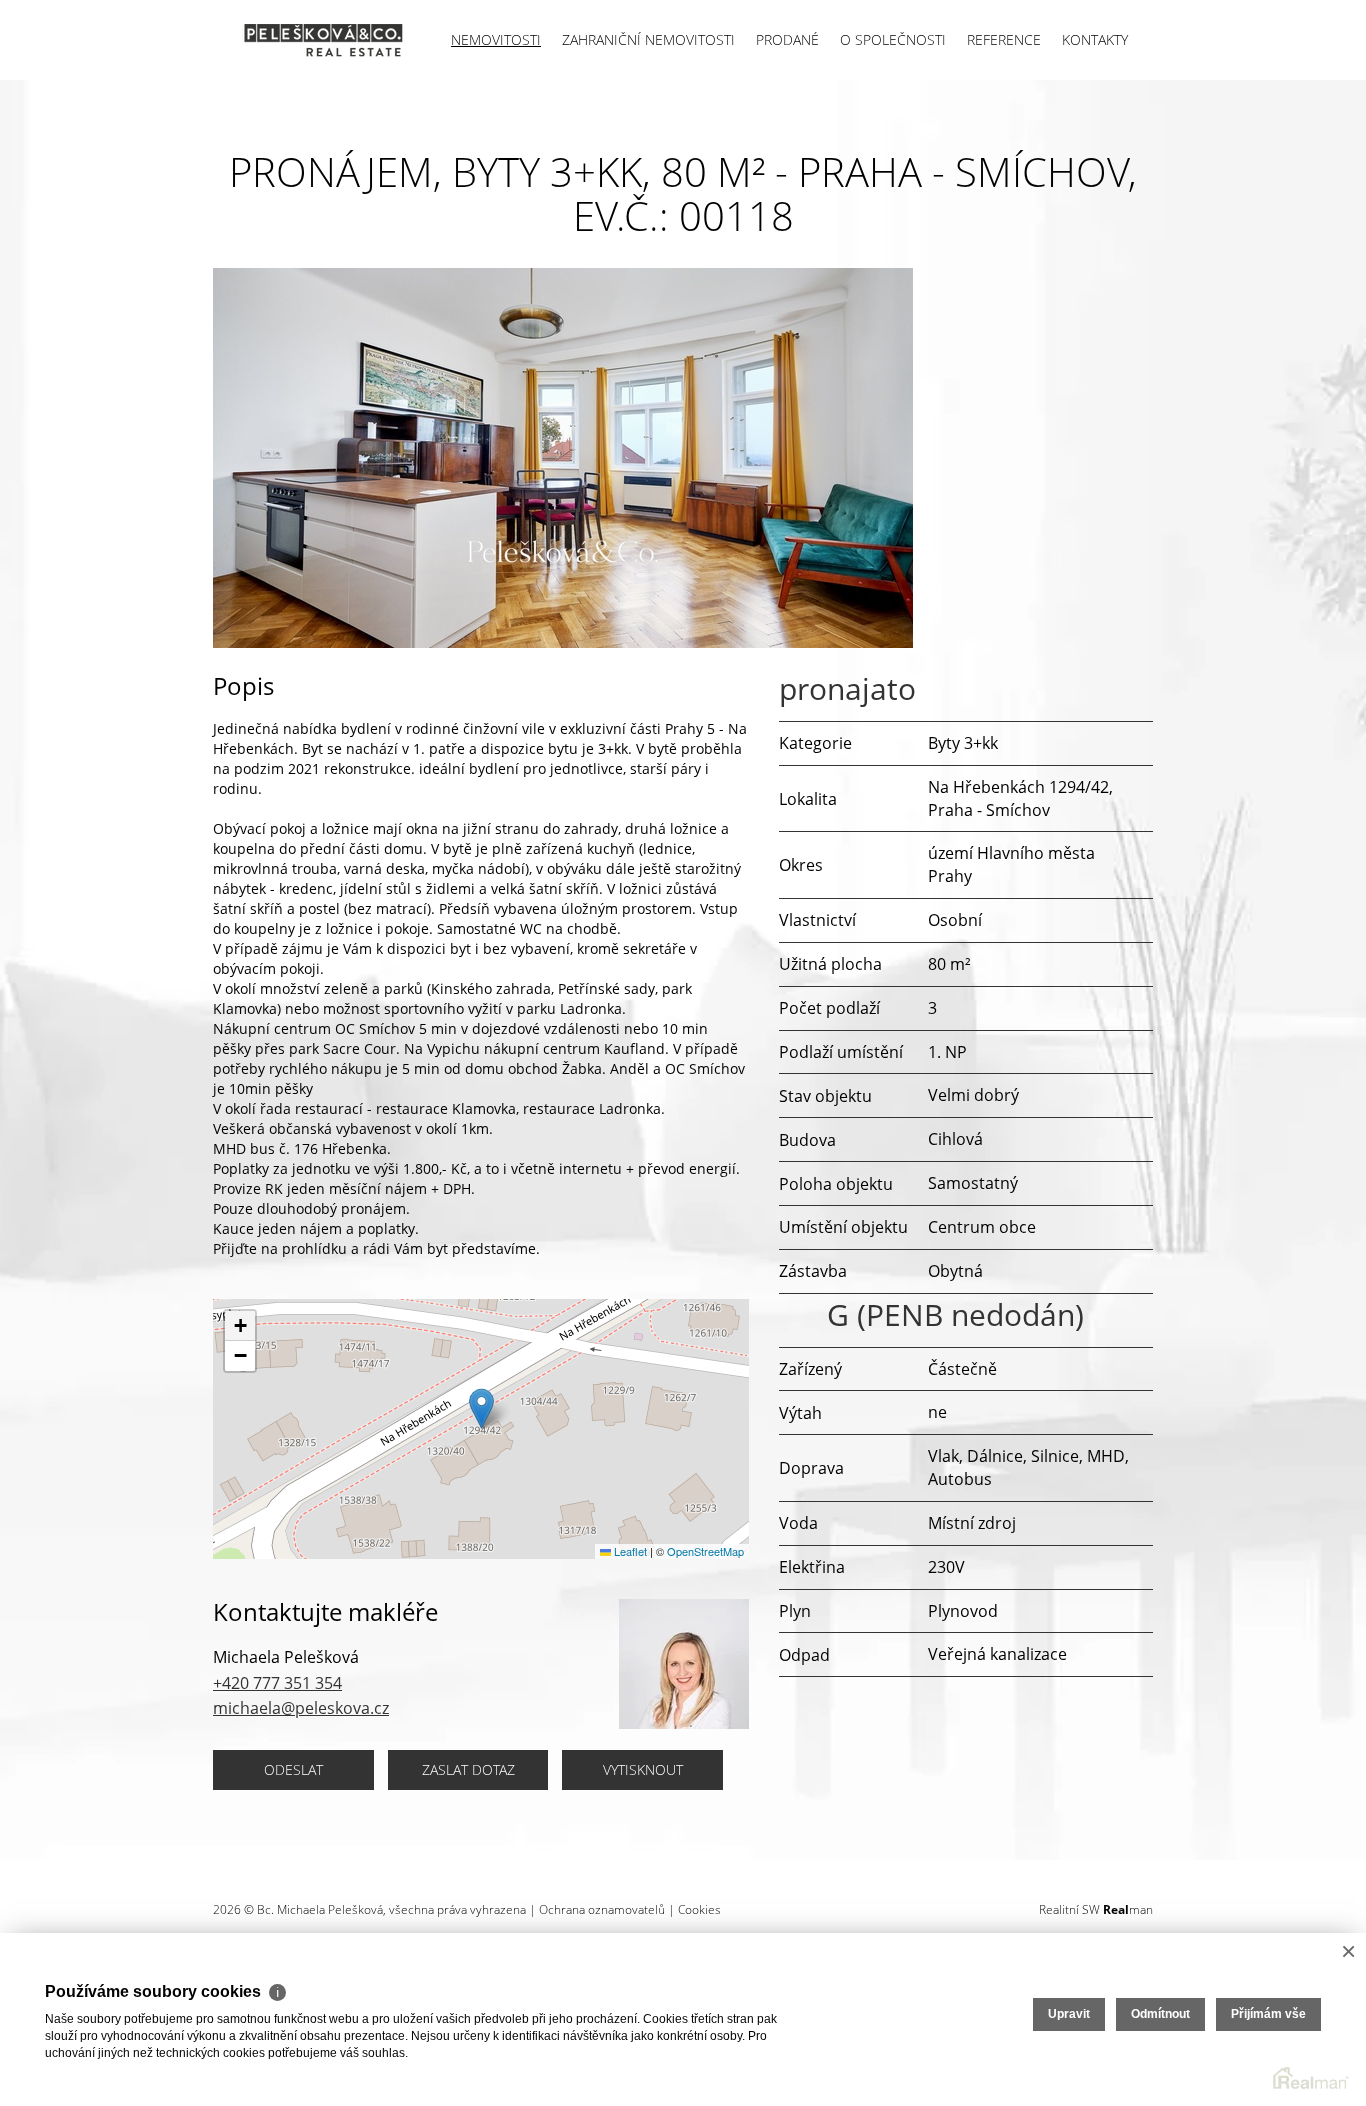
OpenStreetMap (705, 1551)
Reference (1004, 39)
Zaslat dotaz (468, 1769)
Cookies (699, 1909)
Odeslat (293, 1769)
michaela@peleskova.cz (301, 1708)
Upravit (1069, 2014)
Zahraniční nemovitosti (648, 39)
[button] (481, 1408)
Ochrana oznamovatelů (602, 1909)
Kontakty (1095, 39)
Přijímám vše (1268, 2014)
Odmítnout (1160, 2014)
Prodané (787, 39)
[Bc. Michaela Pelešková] (308, 40)
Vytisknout (643, 1769)
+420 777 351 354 (277, 1683)
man (1128, 1909)
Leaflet (629, 1551)
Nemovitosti (496, 39)
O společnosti (893, 39)
